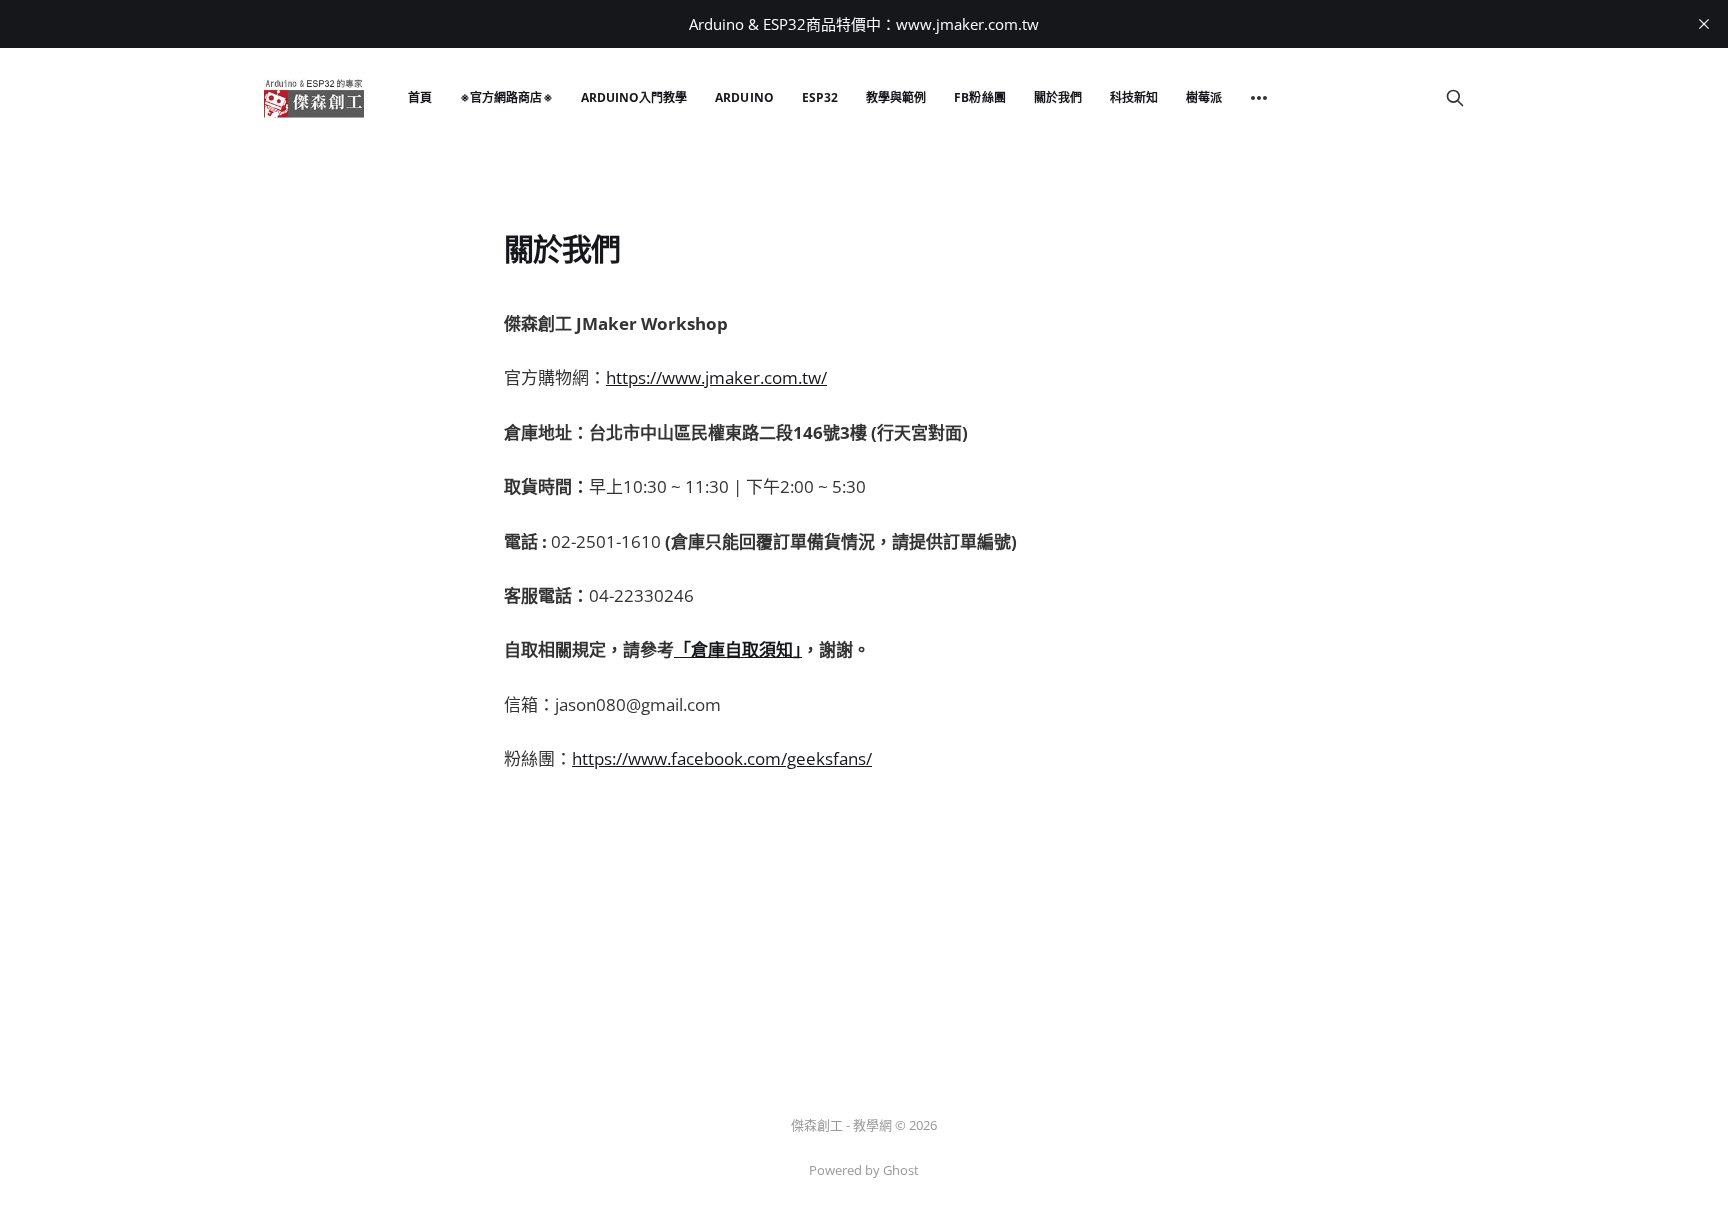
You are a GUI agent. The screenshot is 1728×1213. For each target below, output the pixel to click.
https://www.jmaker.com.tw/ (716, 377)
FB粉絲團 (979, 97)
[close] (1704, 24)
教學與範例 (896, 97)
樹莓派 (1204, 97)
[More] (1259, 98)
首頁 (420, 97)
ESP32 (820, 97)
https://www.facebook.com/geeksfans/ (722, 758)
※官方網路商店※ (506, 97)
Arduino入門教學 (634, 97)
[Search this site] (1455, 98)
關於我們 (1058, 97)
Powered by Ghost (864, 1170)
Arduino (744, 97)
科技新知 (1134, 97)
